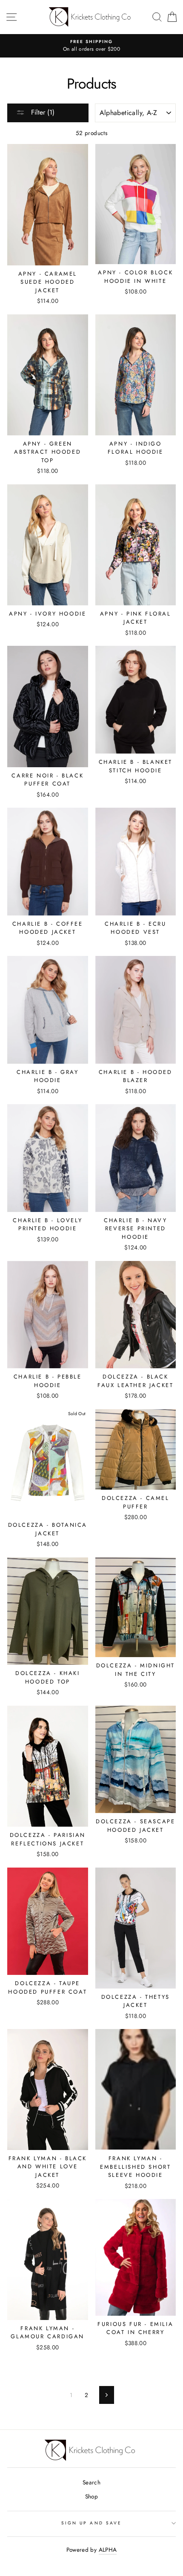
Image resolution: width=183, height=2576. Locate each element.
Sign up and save (91, 2523)
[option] (91, 46)
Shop (91, 2496)
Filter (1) (42, 112)
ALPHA (108, 2550)
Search (91, 2482)
